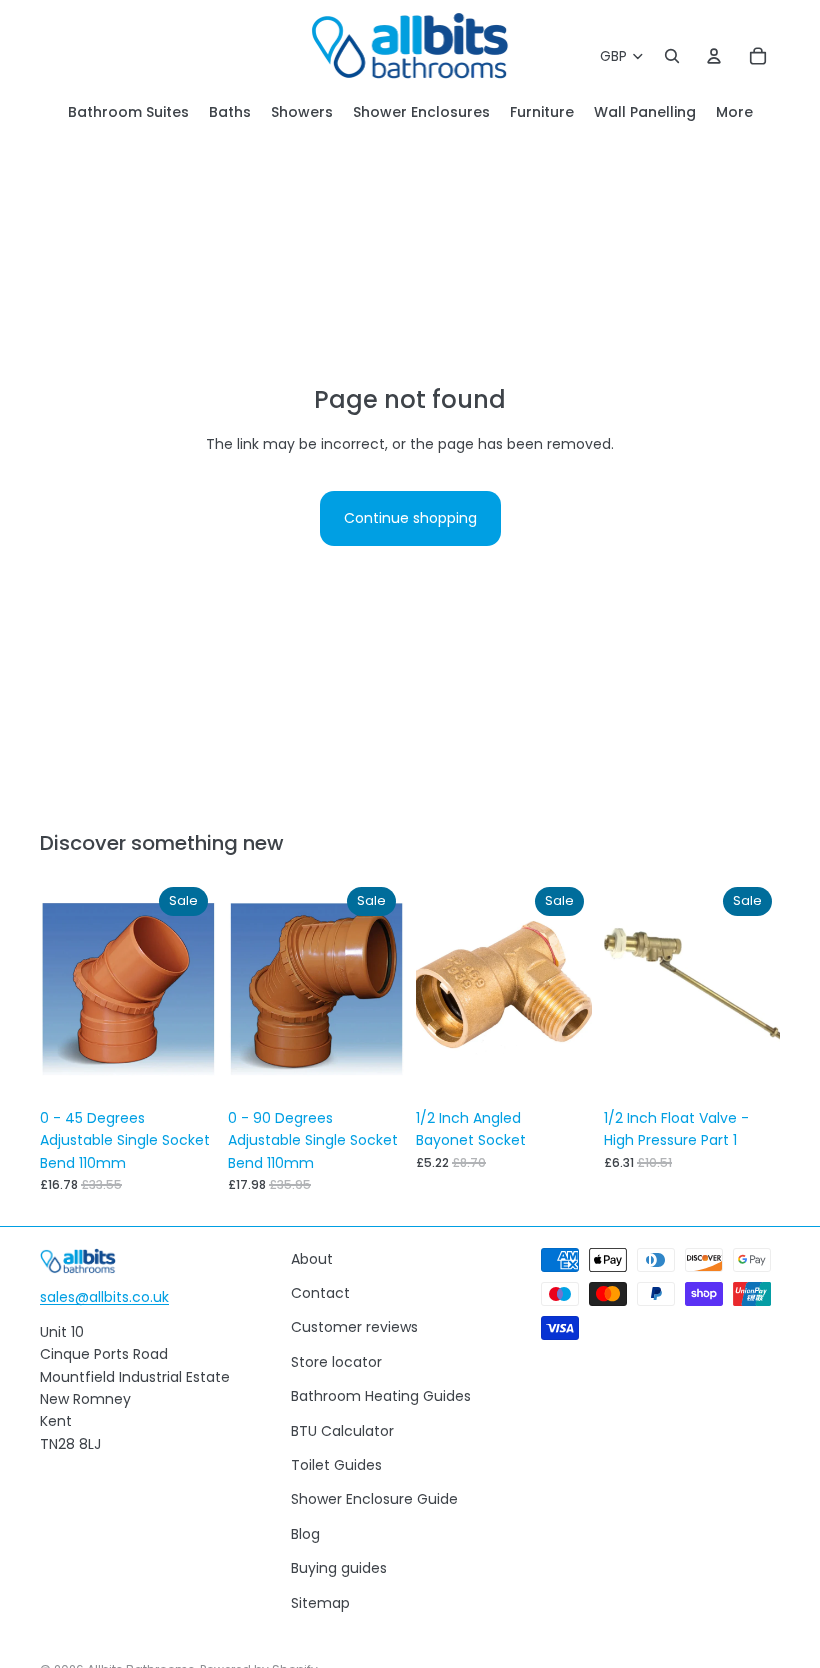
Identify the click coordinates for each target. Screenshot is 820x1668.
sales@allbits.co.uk (104, 1297)
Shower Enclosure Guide (374, 1499)
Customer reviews (354, 1327)
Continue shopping (410, 518)
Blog (305, 1534)
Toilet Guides (336, 1465)
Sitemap (320, 1603)
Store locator (336, 1362)
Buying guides (339, 1568)
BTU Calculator (342, 1431)
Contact (320, 1293)
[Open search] (672, 56)
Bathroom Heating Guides (381, 1396)
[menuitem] (734, 112)
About (312, 1259)
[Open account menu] (714, 56)
